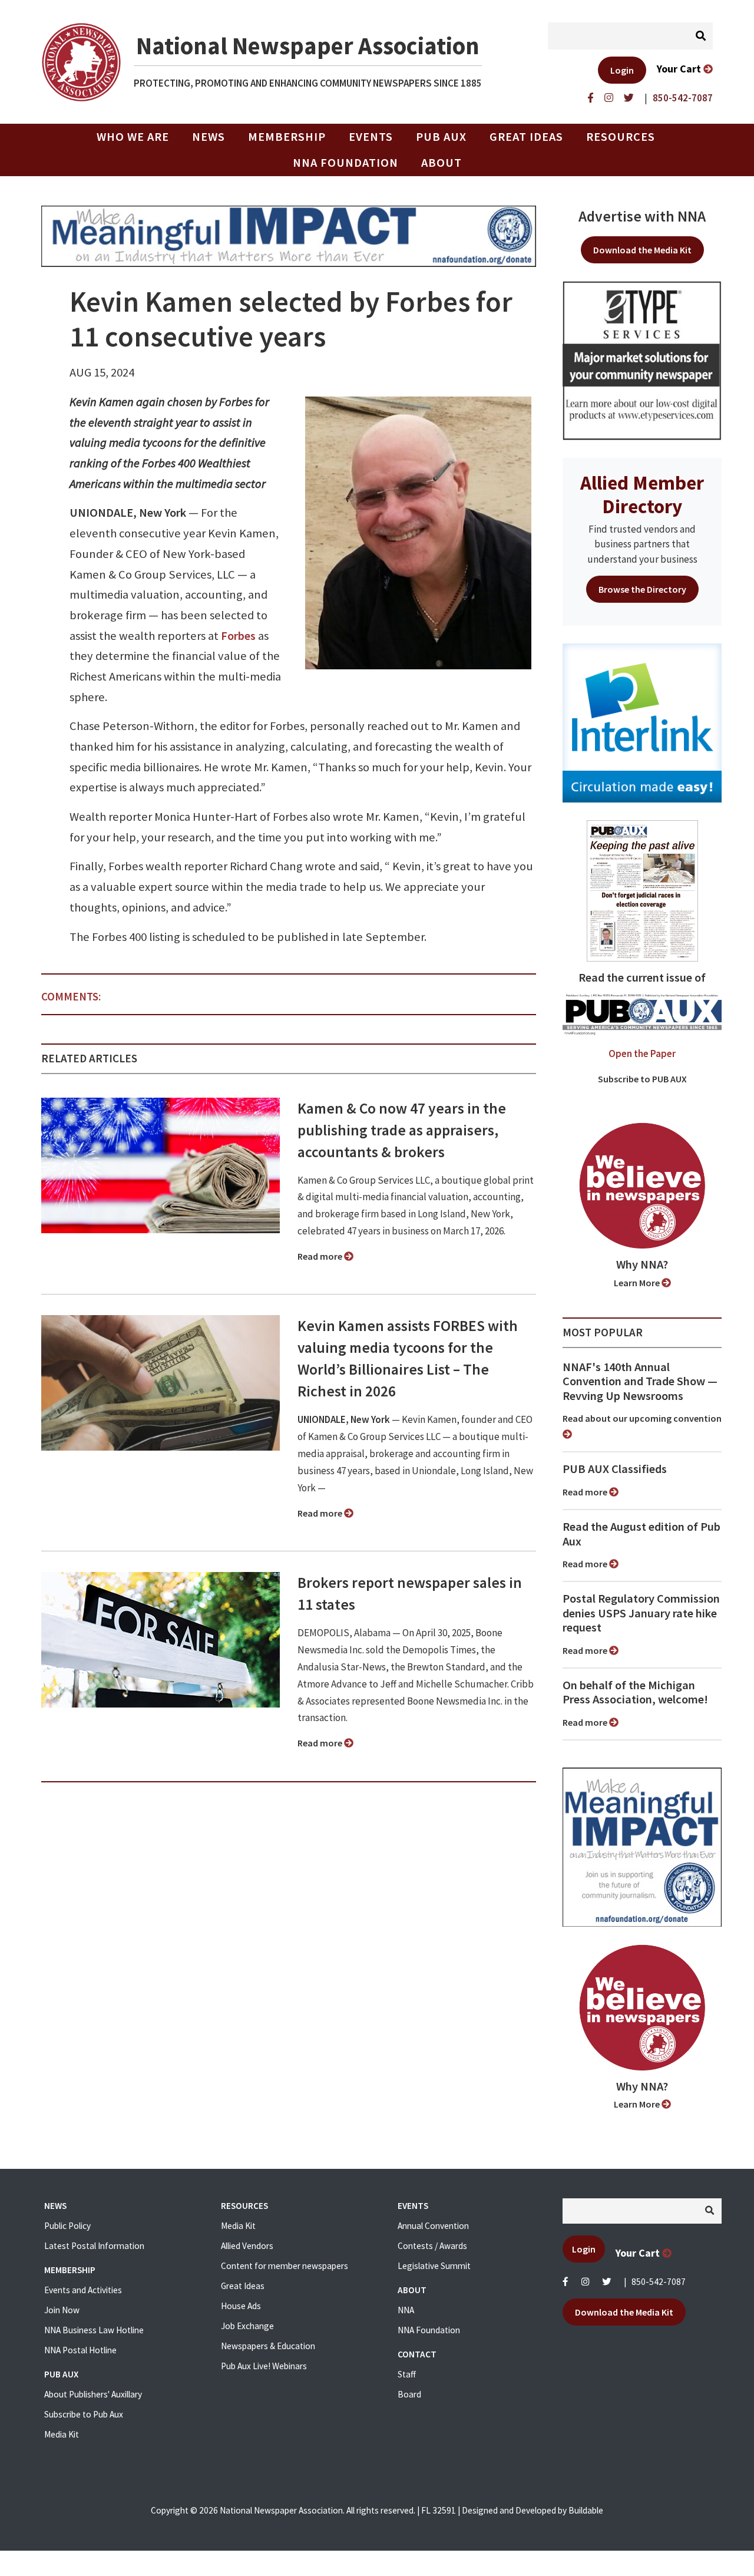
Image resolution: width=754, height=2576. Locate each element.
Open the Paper (642, 1053)
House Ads (241, 2306)
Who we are (133, 137)
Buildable (586, 2510)
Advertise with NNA (642, 216)
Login (622, 70)
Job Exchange (247, 2326)
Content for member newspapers (285, 2266)
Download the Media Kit (642, 250)
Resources (621, 137)
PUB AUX (441, 137)
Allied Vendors (247, 2246)
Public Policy (67, 2226)
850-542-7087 (659, 2282)
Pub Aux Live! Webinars (264, 2366)
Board (409, 2394)
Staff (407, 2374)
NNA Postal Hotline (80, 2350)
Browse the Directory (642, 589)
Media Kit (62, 2434)
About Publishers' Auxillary (93, 2394)
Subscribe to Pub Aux (84, 2414)
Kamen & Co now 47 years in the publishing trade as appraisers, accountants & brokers (402, 1130)
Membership (287, 137)
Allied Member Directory (642, 494)
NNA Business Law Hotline (94, 2330)
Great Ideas (526, 137)
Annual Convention (433, 2226)
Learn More (638, 1283)
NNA (406, 2310)
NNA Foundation (345, 163)
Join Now (62, 2310)
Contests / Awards (432, 2246)
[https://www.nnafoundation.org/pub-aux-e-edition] (642, 890)
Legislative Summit (434, 2266)
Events (371, 137)
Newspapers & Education (268, 2346)
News (209, 137)
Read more (321, 1256)
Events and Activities (83, 2290)
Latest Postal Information (94, 2246)
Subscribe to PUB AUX (642, 1079)
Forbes (238, 636)
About (442, 163)
